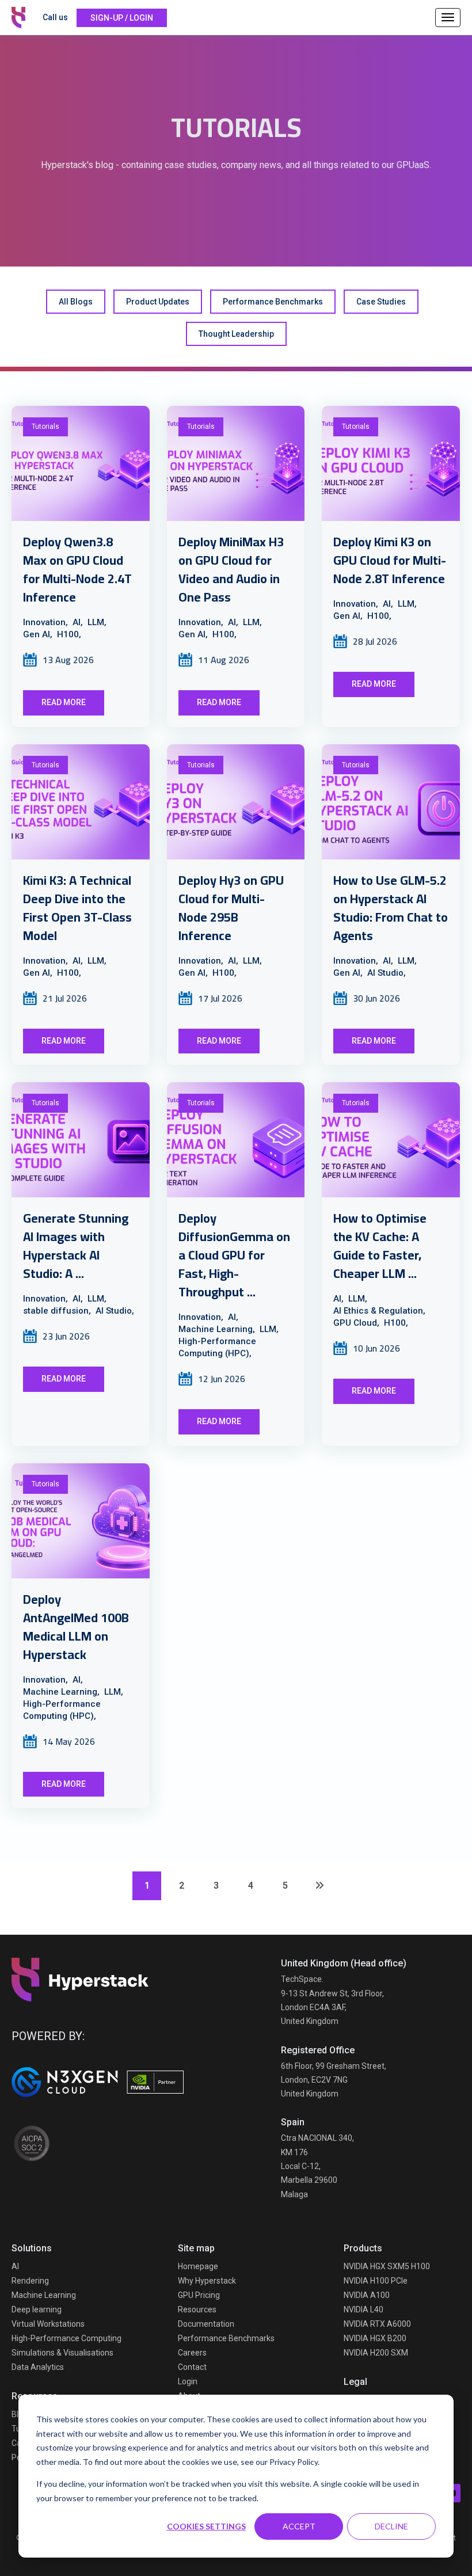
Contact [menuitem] (192, 2367)
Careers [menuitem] (192, 2353)
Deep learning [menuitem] (37, 2309)
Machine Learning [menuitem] (44, 2295)
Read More (64, 702)
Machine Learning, (217, 1329)
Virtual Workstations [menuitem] (48, 2324)
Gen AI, (38, 634)
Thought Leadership (236, 334)
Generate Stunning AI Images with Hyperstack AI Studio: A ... (76, 1246)
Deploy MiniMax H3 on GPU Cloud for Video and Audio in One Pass (231, 569)
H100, (69, 634)
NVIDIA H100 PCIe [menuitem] (376, 2281)
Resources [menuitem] (197, 2309)
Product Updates (158, 302)
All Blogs (76, 302)
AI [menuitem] (15, 2266)
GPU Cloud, (356, 1323)
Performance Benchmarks (273, 302)
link (81, 463)
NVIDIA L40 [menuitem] (363, 2309)
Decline (391, 2526)
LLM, (97, 622)
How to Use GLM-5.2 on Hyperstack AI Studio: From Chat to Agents (391, 908)
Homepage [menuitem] (198, 2266)
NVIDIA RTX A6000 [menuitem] (377, 2324)
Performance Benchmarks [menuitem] (226, 2338)
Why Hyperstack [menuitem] (207, 2281)
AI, (78, 622)
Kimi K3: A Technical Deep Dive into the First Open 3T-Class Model (77, 908)
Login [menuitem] (188, 2381)
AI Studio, (387, 973)
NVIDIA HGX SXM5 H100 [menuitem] (387, 2266)
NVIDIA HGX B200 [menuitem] (375, 2338)
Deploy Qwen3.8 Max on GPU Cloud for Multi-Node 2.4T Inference (77, 569)
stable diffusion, (57, 1311)
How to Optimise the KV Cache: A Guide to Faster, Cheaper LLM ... (380, 1246)
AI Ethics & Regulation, (379, 1311)
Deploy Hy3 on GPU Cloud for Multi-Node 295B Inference (231, 908)
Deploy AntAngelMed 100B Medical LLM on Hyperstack (76, 1627)
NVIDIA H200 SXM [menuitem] (376, 2353)
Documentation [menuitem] (206, 2324)
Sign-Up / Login (122, 18)
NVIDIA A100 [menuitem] (367, 2295)
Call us (55, 17)
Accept (299, 2526)
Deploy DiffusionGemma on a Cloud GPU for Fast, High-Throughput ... (234, 1255)
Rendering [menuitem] (30, 2281)
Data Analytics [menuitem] (38, 2367)
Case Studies (381, 302)
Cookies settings (206, 2526)
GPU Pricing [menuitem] (199, 2295)
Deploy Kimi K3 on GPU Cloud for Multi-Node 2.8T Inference (390, 560)
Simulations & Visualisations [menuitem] (62, 2353)
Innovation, (45, 622)
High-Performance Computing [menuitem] (66, 2338)
